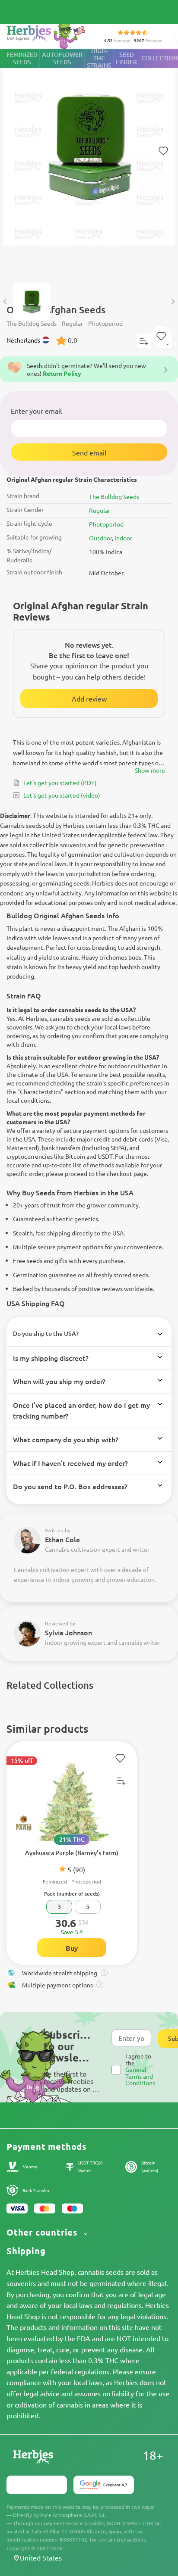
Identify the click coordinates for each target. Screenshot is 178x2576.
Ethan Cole (62, 1539)
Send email (89, 452)
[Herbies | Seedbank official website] (48, 34)
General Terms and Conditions (140, 2076)
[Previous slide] (5, 301)
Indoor (123, 538)
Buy (72, 1948)
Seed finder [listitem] (126, 58)
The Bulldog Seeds (114, 496)
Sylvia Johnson (68, 1632)
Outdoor (100, 538)
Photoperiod (106, 524)
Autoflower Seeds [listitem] (62, 58)
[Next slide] (173, 301)
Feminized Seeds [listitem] (22, 58)
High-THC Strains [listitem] (99, 58)
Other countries (43, 2232)
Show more (150, 770)
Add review (89, 699)
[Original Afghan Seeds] (89, 162)
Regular (100, 510)
